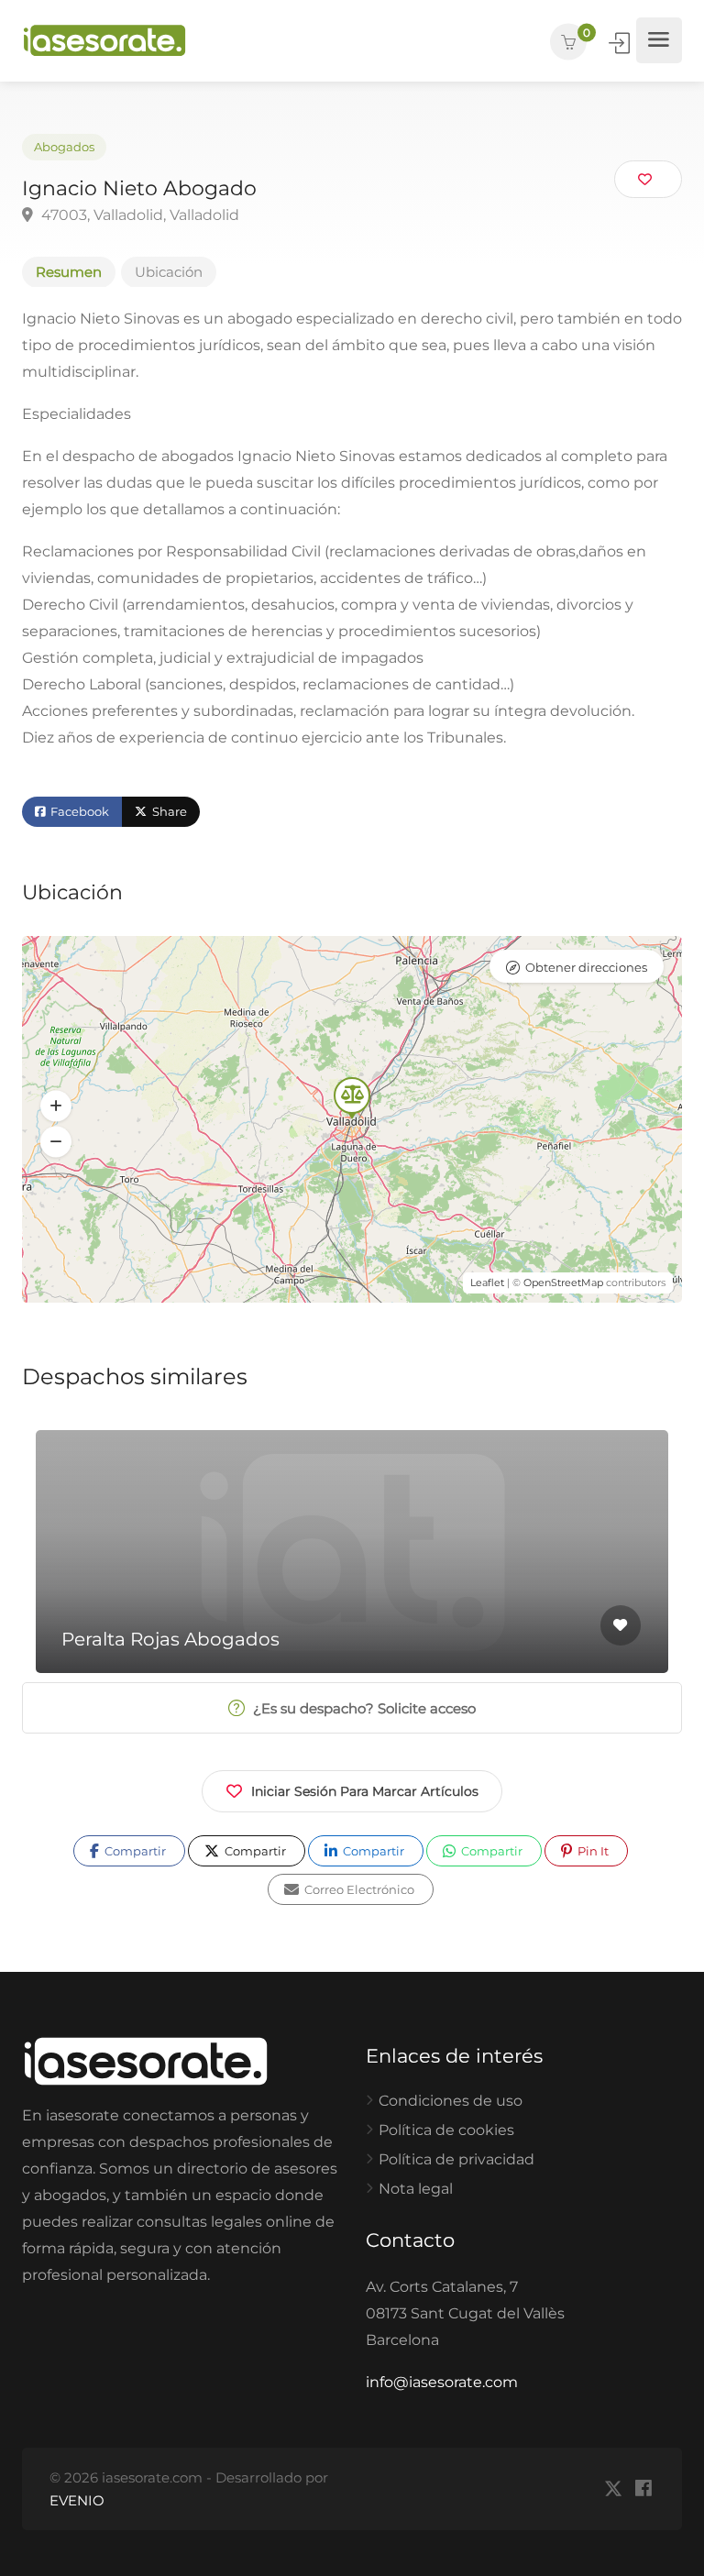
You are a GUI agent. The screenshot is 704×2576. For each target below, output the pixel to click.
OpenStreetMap (563, 1282)
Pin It (592, 1851)
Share (168, 811)
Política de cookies (446, 2130)
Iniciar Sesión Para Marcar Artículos (365, 1791)
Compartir (134, 1851)
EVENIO (77, 2500)
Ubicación (169, 272)
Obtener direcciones (586, 967)
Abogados (64, 147)
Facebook (78, 811)
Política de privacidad (456, 2159)
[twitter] (613, 2489)
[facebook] (643, 2489)
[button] (56, 1106)
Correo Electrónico (358, 1889)
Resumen (69, 272)
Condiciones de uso (451, 2101)
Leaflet (487, 1282)
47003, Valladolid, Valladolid (138, 215)
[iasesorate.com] (104, 41)
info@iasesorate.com (442, 2382)
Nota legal (416, 2189)
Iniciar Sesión (621, 43)
